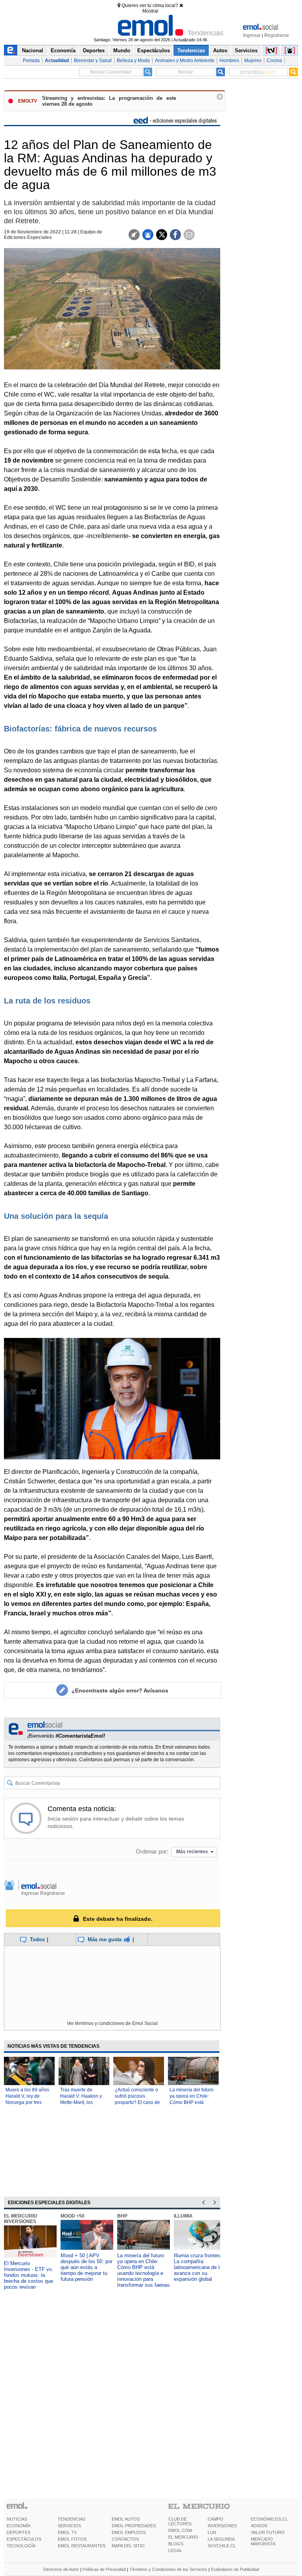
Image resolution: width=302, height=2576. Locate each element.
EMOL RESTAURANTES (82, 2546)
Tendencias (191, 51)
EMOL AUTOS (126, 2519)
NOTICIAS (17, 2519)
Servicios (246, 51)
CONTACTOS (125, 2539)
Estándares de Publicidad (235, 2569)
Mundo (122, 51)
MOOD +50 (73, 2216)
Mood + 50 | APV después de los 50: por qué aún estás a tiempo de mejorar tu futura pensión (87, 2267)
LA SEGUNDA (221, 2539)
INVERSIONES (222, 2526)
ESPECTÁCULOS (24, 2539)
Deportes (94, 51)
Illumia (183, 2216)
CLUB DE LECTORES (180, 2521)
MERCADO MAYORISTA (263, 2541)
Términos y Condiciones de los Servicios (168, 2569)
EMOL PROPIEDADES (134, 2526)
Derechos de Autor (61, 2569)
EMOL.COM (180, 2530)
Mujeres (253, 61)
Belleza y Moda (133, 61)
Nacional (33, 51)
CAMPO (215, 2519)
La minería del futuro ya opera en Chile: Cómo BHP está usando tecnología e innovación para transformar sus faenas (144, 2270)
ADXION (259, 2526)
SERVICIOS (69, 2526)
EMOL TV (67, 2532)
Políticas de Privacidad (104, 2569)
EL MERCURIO (183, 2537)
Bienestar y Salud (93, 61)
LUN (212, 2532)
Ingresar (252, 35)
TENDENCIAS (72, 2519)
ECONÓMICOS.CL (269, 2519)
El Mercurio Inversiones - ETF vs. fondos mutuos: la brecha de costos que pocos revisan (29, 2275)
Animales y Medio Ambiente (185, 61)
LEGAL (175, 2550)
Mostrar (150, 11)
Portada (31, 61)
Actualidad (57, 61)
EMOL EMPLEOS (129, 2532)
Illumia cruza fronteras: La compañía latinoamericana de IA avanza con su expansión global (200, 2267)
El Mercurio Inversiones (20, 2219)
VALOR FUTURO (268, 2532)
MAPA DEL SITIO (128, 2546)
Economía (63, 51)
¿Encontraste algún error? (120, 1690)
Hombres (229, 61)
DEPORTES (18, 2532)
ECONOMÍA (18, 2526)
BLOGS (176, 2544)
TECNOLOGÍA (21, 2546)
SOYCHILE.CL (222, 2546)
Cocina (274, 61)
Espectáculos (154, 51)
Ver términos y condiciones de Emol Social (112, 2023)
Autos (220, 51)
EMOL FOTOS (72, 2539)
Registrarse (277, 35)
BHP (122, 2216)
